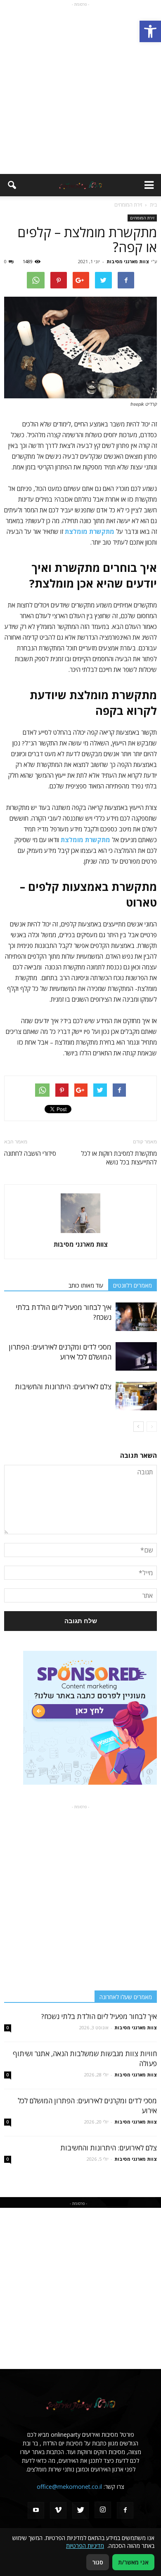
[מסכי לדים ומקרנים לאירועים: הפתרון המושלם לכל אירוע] (136, 1356)
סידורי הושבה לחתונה (30, 1153)
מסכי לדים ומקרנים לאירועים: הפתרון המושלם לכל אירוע (60, 1352)
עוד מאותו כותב (86, 1285)
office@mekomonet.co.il (69, 2487)
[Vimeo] (58, 2510)
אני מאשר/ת (133, 2562)
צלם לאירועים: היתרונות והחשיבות (63, 1387)
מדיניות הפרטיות (85, 2546)
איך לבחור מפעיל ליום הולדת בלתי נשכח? (99, 2016)
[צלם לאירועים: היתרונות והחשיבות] (136, 1396)
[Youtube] (36, 2510)
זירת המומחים (142, 218)
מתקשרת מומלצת (85, 840)
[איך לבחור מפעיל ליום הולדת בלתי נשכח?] (136, 1317)
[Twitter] (80, 2510)
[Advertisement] (80, 89)
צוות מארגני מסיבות (128, 261)
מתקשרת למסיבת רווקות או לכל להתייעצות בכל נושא (119, 1158)
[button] (150, 31)
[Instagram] (103, 2510)
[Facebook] (125, 2510)
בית (153, 205)
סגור (98, 2562)
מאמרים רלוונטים (133, 1285)
